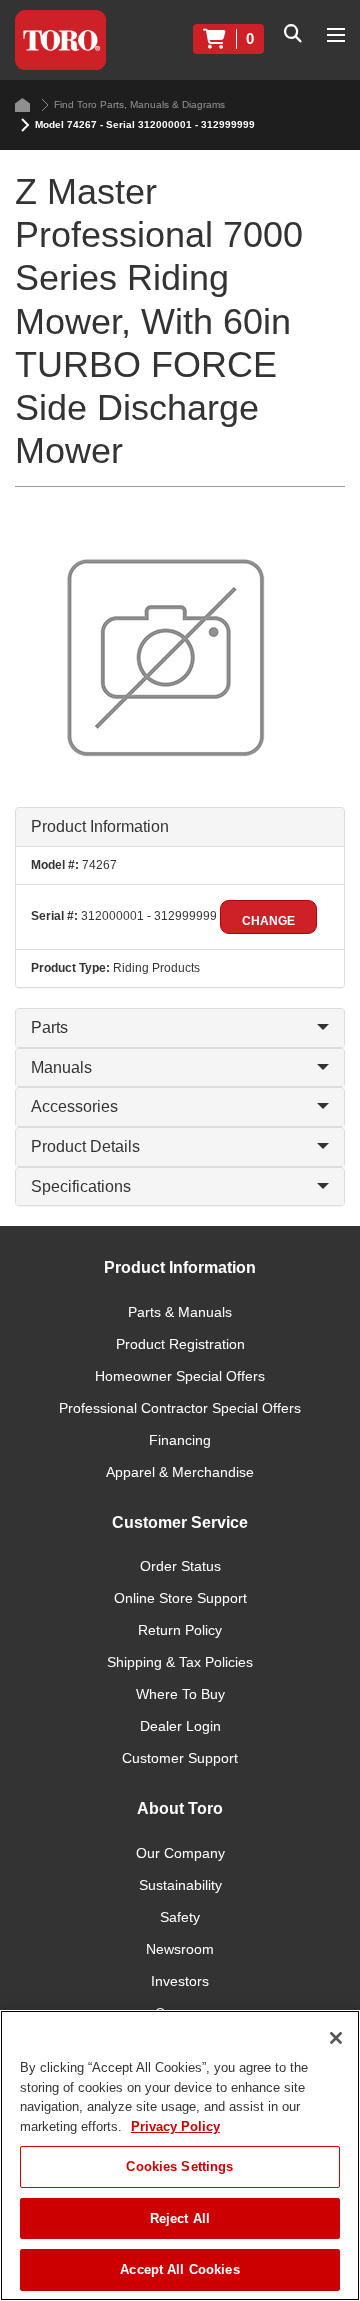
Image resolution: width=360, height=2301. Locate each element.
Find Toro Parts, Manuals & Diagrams (139, 104)
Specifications (81, 1186)
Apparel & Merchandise (180, 1472)
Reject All (180, 2218)
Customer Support (180, 1758)
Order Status (180, 1566)
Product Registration (180, 1344)
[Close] (336, 2038)
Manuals (61, 1067)
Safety (180, 1917)
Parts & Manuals (180, 1312)
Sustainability (180, 1885)
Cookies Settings (179, 2166)
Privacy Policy (175, 2126)
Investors (180, 1981)
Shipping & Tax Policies (180, 1662)
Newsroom (180, 1949)
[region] (180, 2155)
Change (268, 921)
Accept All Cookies (179, 2269)
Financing (180, 1440)
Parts (49, 1027)
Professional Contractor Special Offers (180, 1408)
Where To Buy (180, 1694)
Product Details (85, 1146)
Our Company (180, 1853)
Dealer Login (180, 1726)
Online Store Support (180, 1598)
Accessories (74, 1106)
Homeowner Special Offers (180, 1376)
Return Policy (180, 1630)
